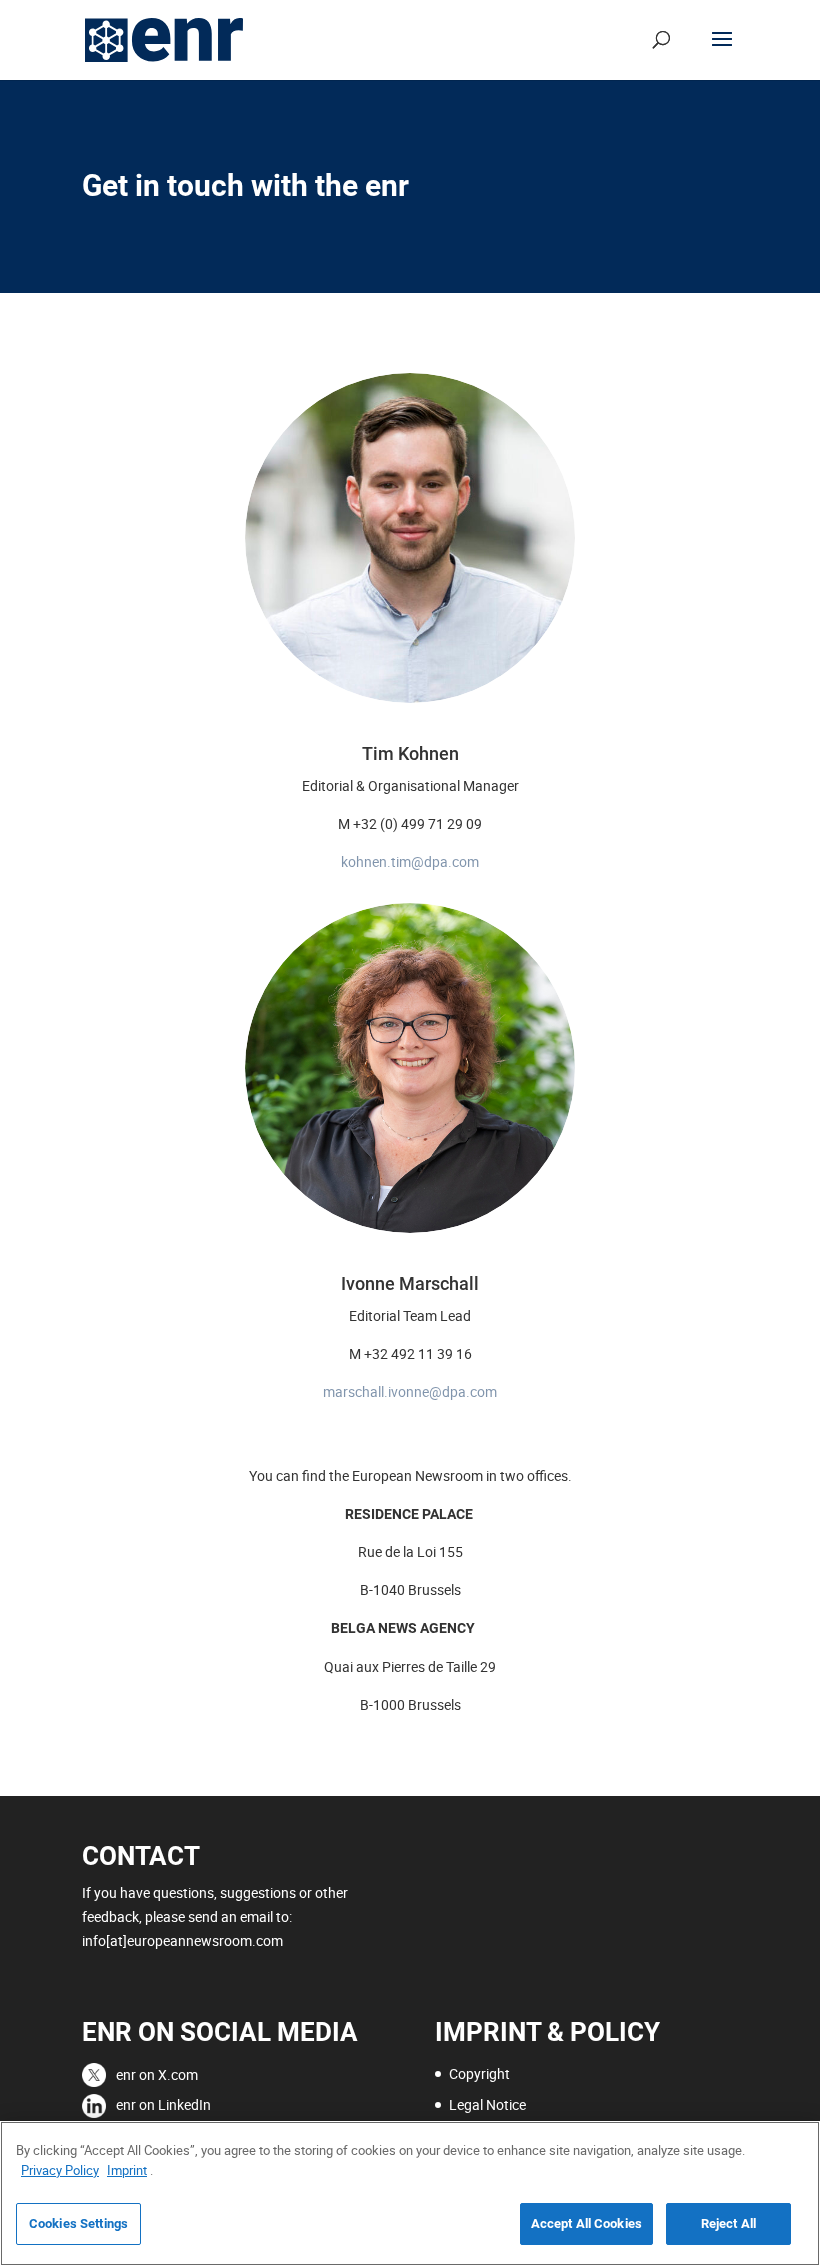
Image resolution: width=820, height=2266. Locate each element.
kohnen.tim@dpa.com (410, 861)
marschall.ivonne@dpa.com (410, 1391)
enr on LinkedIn (163, 2104)
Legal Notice (487, 2104)
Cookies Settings (78, 2223)
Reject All (728, 2223)
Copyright (479, 2073)
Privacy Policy (60, 2170)
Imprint (127, 2170)
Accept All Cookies (586, 2223)
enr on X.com (157, 2074)
